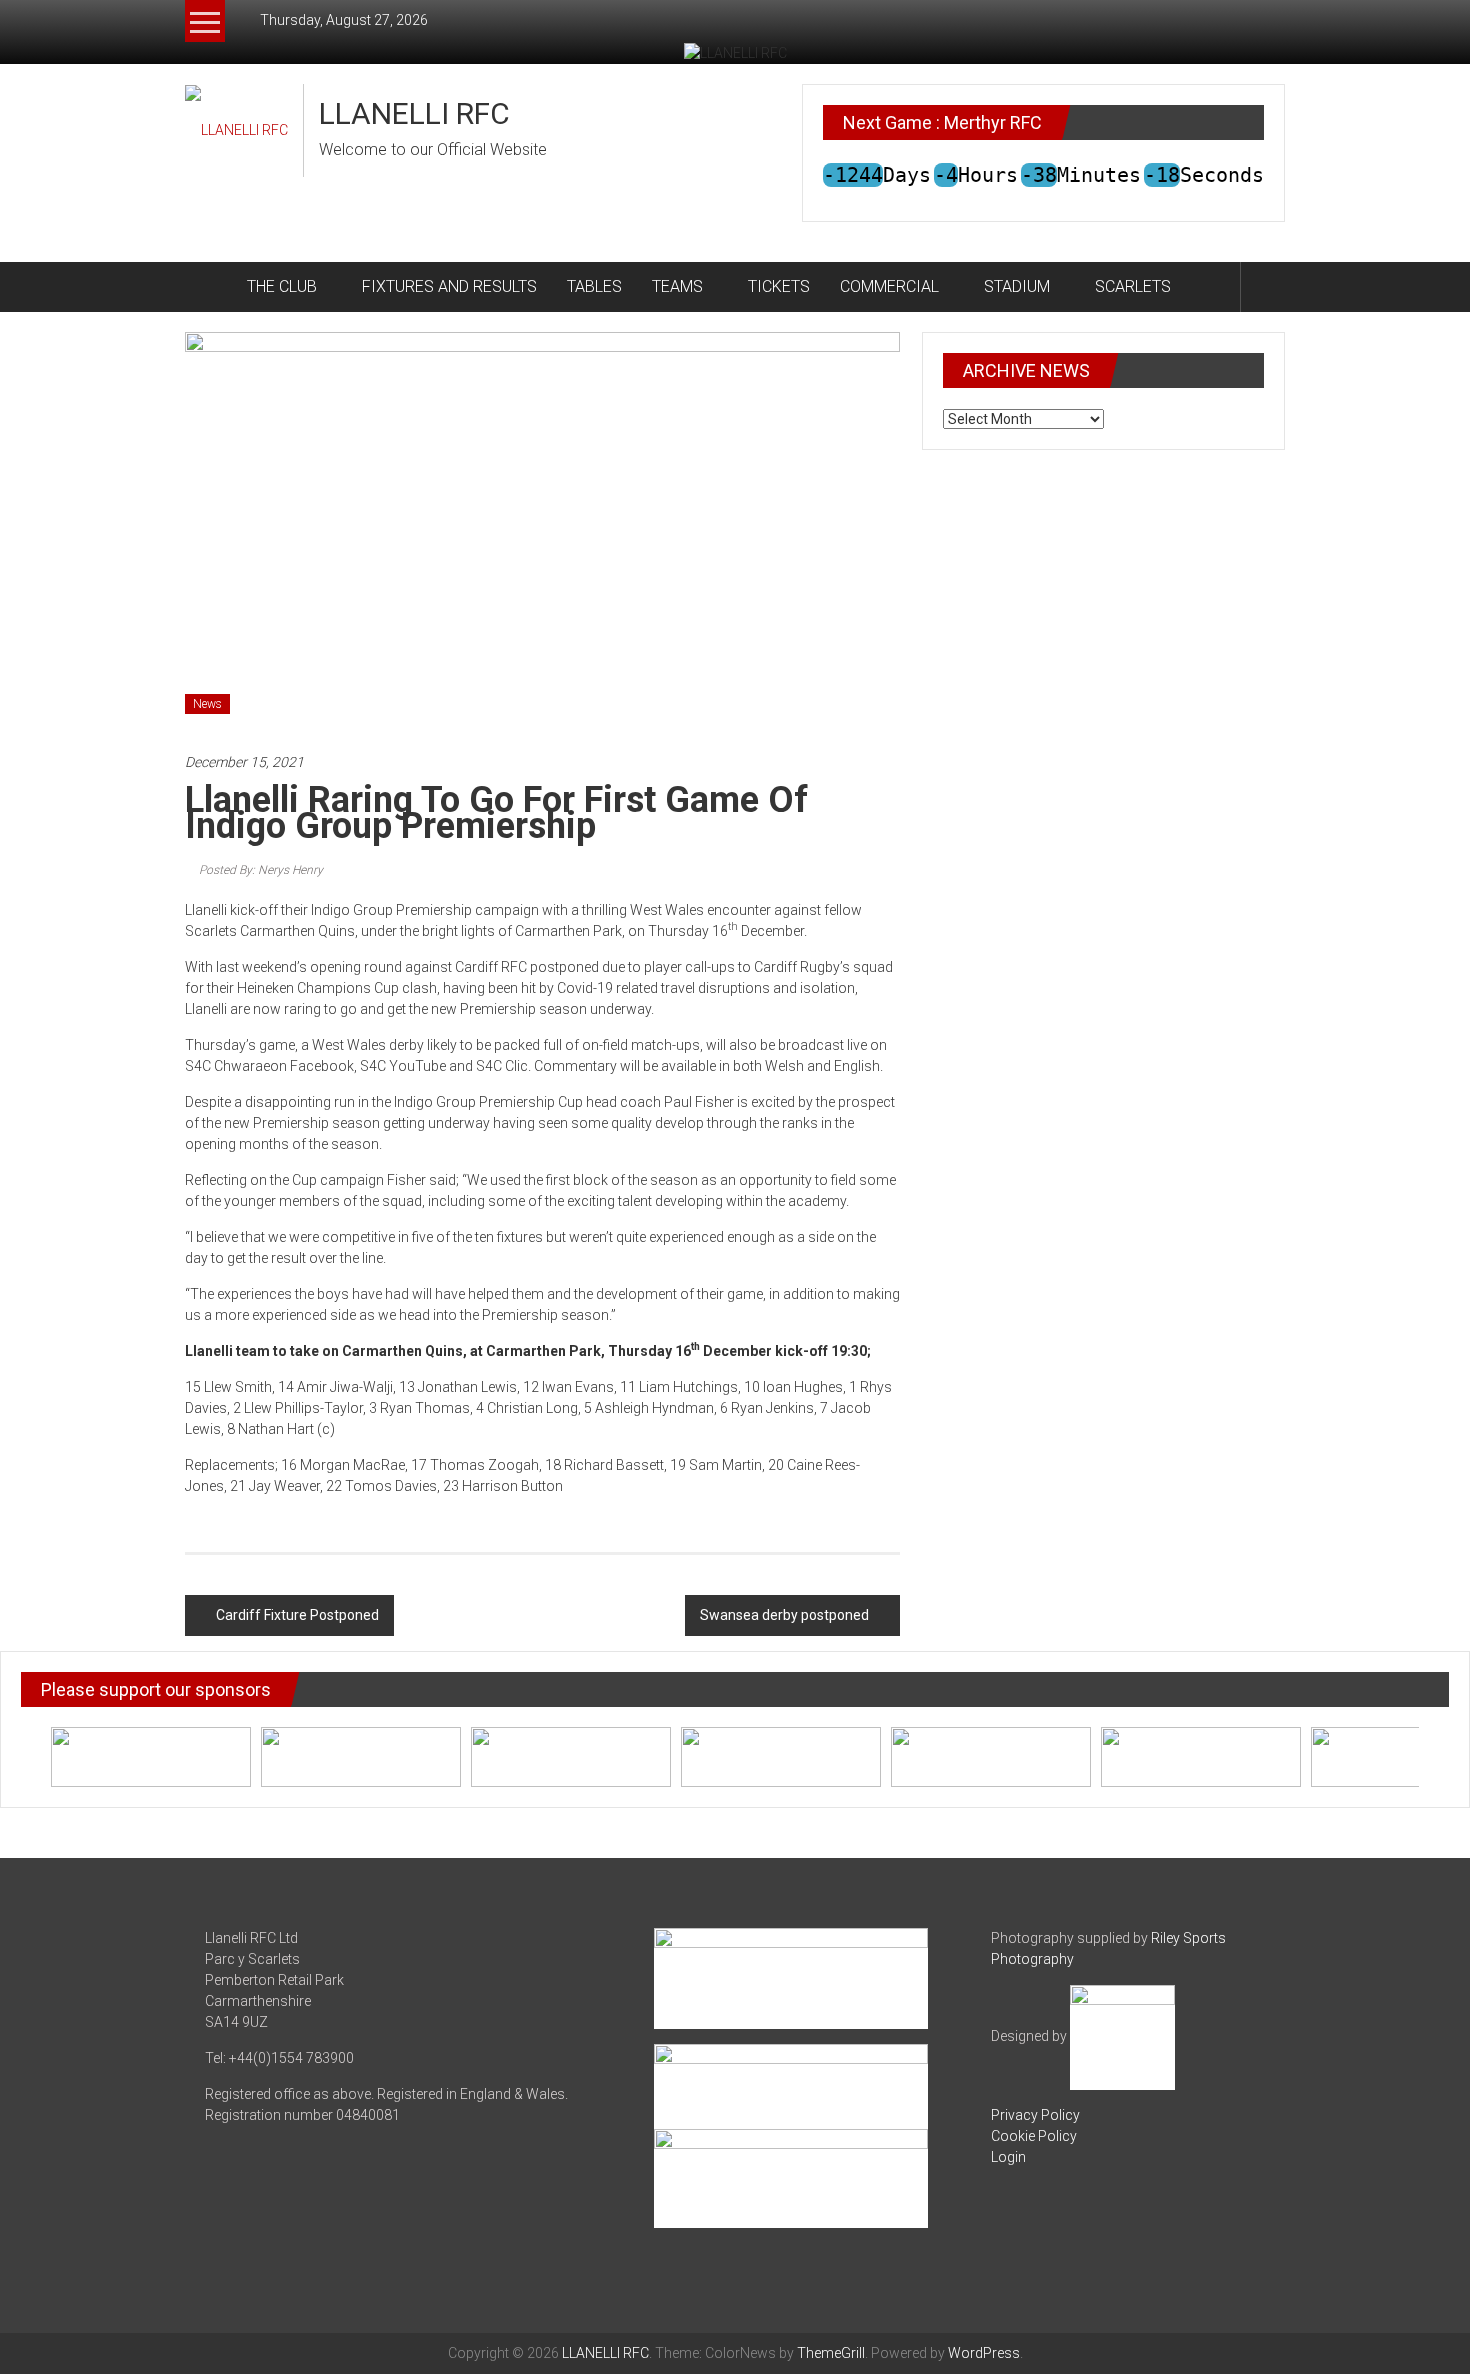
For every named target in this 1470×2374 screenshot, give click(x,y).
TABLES (594, 286)
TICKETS (779, 286)
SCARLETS (1133, 286)
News (207, 704)
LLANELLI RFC (414, 113)
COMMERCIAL (889, 286)
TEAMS (677, 286)
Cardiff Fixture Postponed (297, 1615)
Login (1008, 2157)
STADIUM (1017, 286)
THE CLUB (282, 286)
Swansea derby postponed (784, 1615)
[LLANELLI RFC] (208, 287)
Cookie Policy (1034, 2136)
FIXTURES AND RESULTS (449, 286)
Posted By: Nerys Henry (261, 870)
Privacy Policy (1035, 2115)
